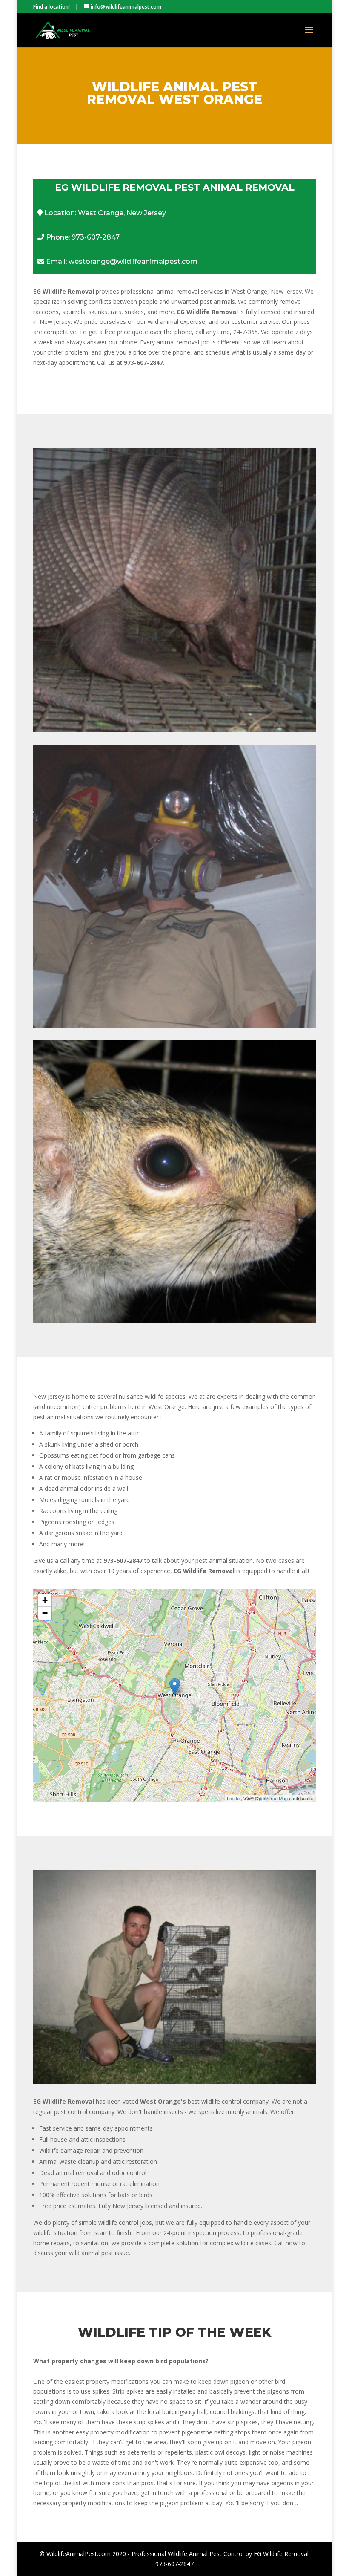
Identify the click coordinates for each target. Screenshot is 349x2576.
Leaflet (234, 1798)
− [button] (45, 1613)
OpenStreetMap (271, 1798)
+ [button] (45, 1600)
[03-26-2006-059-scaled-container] (174, 2081)
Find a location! (51, 7)
